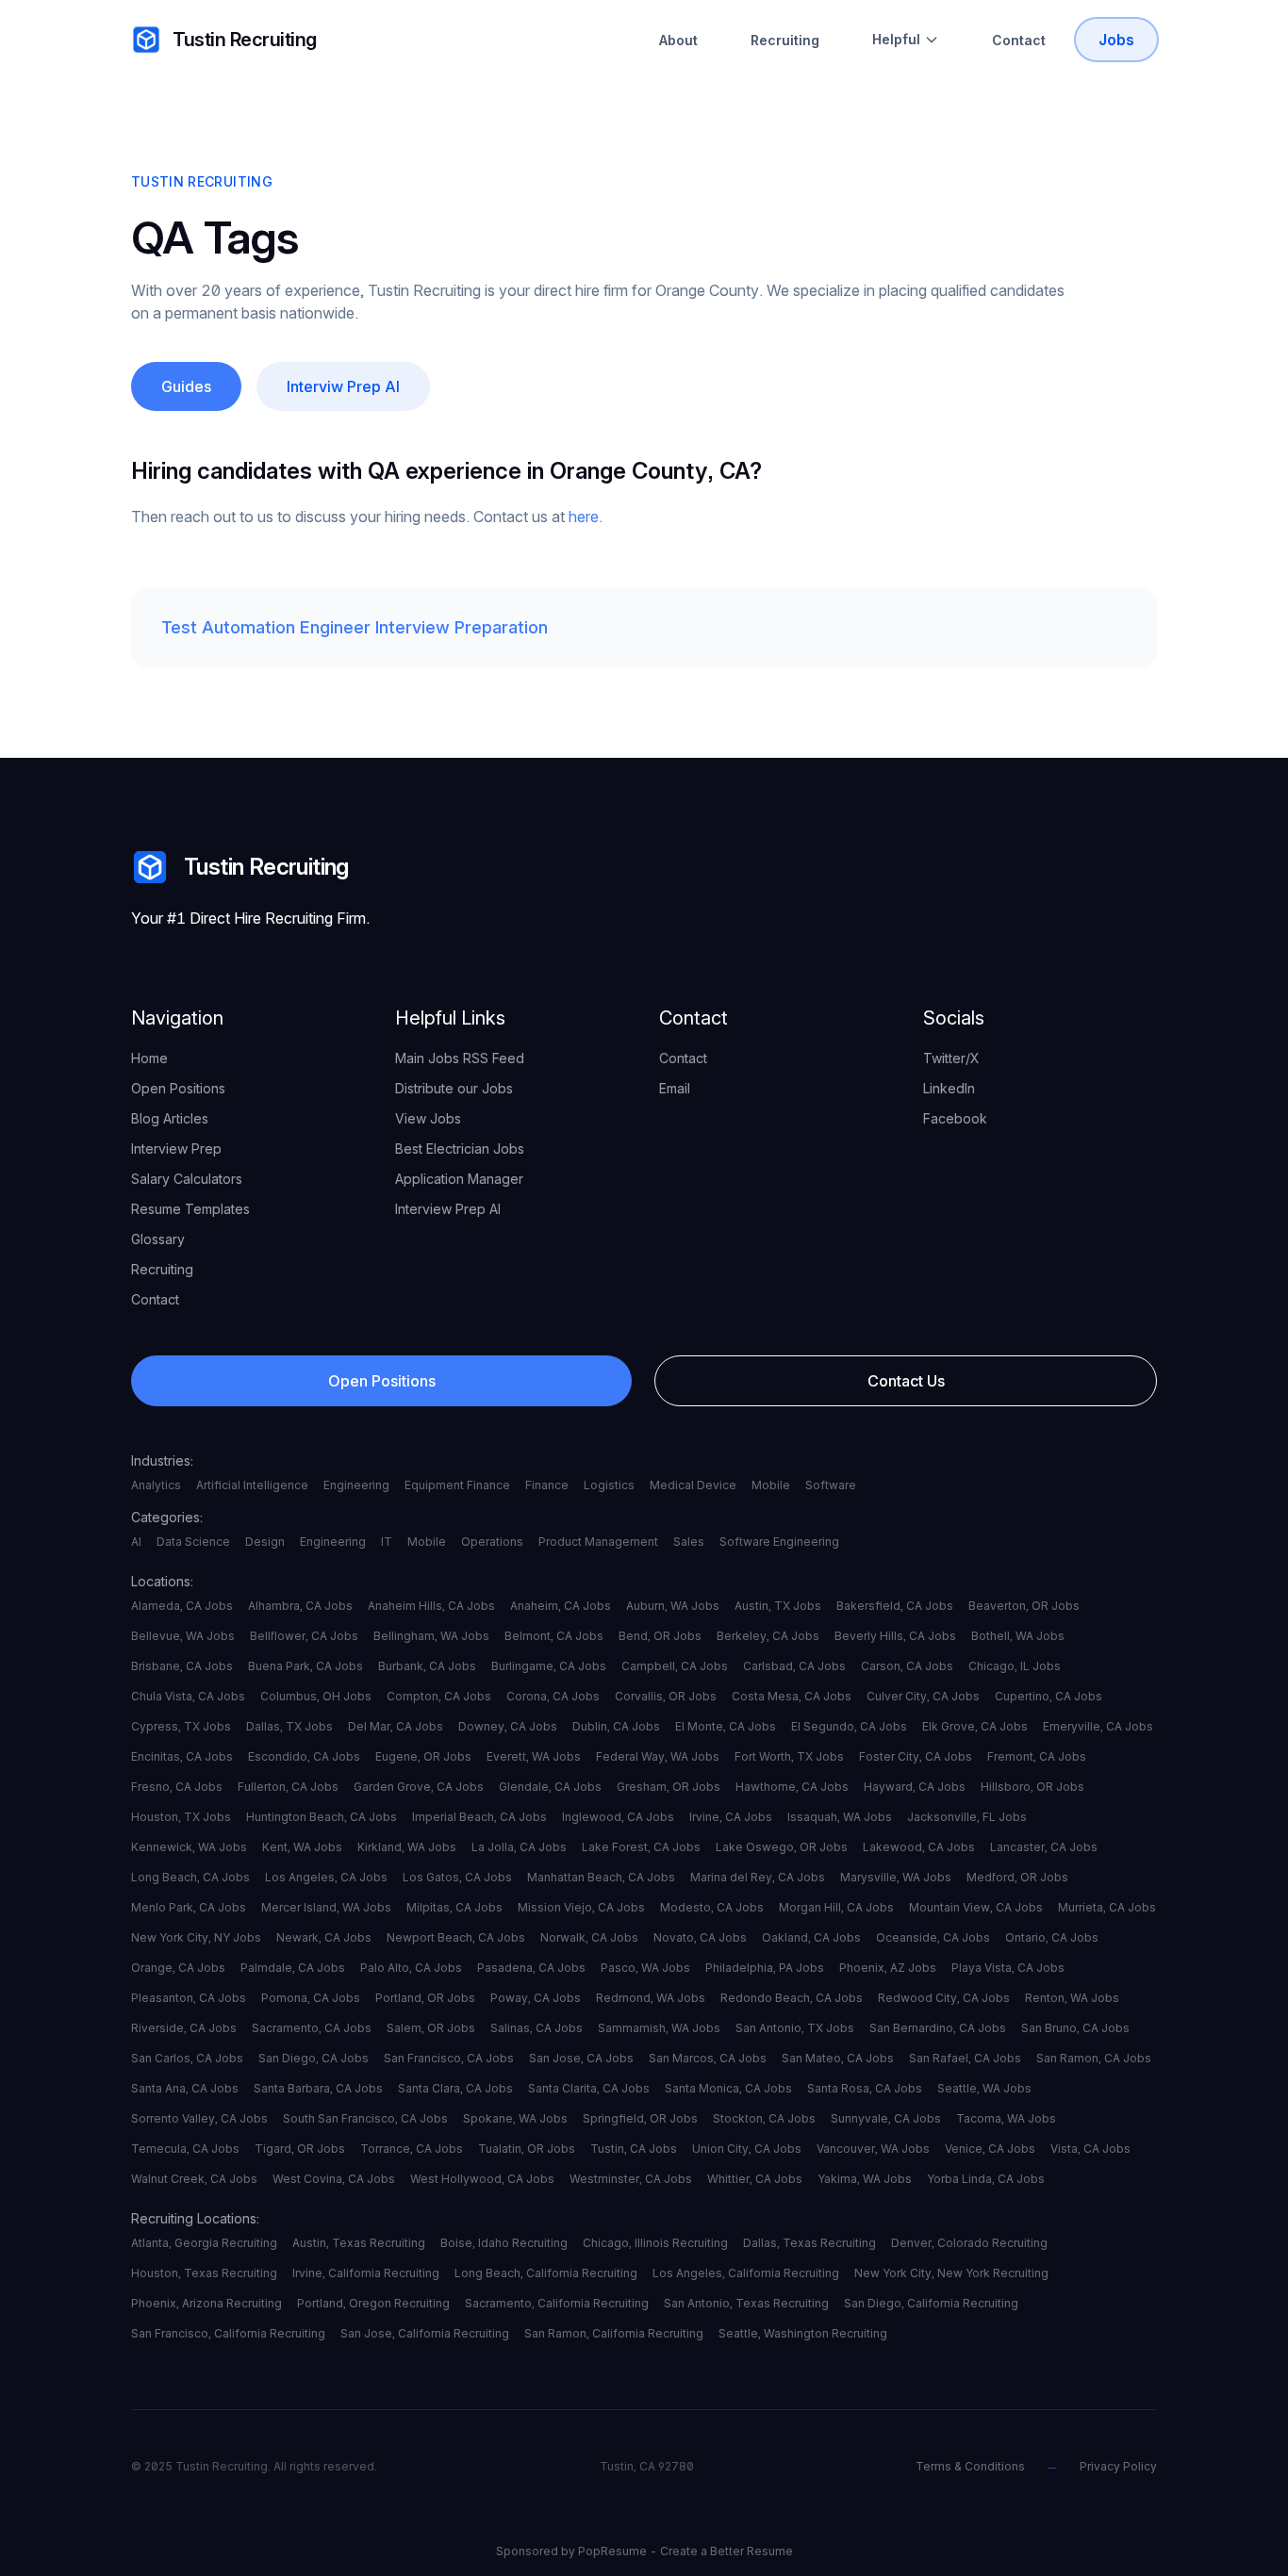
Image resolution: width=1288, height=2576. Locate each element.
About (678, 40)
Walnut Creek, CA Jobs (194, 2179)
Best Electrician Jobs (460, 1149)
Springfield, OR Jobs (640, 2118)
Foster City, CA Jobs (916, 1756)
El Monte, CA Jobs (726, 1726)
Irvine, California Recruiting (366, 2273)
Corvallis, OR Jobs (666, 1696)
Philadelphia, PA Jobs (765, 1968)
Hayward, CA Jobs (915, 1787)
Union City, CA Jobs (747, 2149)
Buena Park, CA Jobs (305, 1666)
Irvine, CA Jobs (731, 1817)
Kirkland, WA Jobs (407, 1847)
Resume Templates (190, 1209)
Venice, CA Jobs (990, 2149)
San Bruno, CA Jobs (1075, 2028)
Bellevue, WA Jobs (183, 1636)
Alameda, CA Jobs (182, 1606)
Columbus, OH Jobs (316, 1696)
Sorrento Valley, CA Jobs (199, 2118)
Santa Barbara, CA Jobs (318, 2088)
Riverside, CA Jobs (184, 2028)
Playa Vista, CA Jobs (1008, 1968)
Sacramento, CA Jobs (312, 2028)
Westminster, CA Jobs (631, 2179)
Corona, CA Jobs (553, 1696)
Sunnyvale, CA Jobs (886, 2118)
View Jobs (428, 1118)
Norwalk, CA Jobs (589, 1937)
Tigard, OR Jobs (300, 2149)
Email (675, 1088)
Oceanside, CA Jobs (933, 1937)
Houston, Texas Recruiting (204, 2273)
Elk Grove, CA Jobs (975, 1726)
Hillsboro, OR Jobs (1032, 1787)
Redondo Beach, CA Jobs (792, 1998)
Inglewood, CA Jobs (618, 1817)
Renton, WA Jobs (1072, 1998)
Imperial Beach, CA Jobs (479, 1817)
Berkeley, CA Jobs (768, 1636)
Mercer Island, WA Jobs (326, 1907)
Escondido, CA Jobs (304, 1756)
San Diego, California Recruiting (931, 2303)
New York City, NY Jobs (196, 1937)
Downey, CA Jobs (508, 1726)
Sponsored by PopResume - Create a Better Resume (644, 2551)
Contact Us (906, 1381)
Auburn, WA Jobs (673, 1606)
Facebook (955, 1118)
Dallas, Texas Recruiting (809, 2243)
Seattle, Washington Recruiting (803, 2333)
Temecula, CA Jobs (185, 2149)
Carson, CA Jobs (907, 1666)
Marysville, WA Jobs (896, 1877)
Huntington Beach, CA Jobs (322, 1817)
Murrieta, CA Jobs (1107, 1907)
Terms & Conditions (970, 2466)
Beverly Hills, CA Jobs (895, 1636)
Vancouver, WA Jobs (873, 2149)
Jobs (1116, 40)
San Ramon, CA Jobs (1094, 2058)
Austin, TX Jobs (778, 1606)
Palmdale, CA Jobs (293, 1968)
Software (831, 1485)
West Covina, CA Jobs (334, 2179)
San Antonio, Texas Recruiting (746, 2303)
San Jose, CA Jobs (581, 2058)
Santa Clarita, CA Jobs (589, 2088)
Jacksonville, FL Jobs (967, 1817)
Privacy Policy (1118, 2466)
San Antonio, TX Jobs (795, 2028)
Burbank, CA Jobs (427, 1666)
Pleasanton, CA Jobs (189, 1998)
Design (265, 1542)
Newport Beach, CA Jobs (456, 1937)
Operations (492, 1542)
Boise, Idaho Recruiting (504, 2243)
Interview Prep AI (448, 1209)
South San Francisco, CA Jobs (365, 2118)
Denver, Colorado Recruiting (969, 2243)
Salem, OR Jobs (431, 2028)
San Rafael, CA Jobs (965, 2058)
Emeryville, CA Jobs (1098, 1726)
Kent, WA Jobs (302, 1847)
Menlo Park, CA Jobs (189, 1907)
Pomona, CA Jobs (311, 1998)
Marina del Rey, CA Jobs (758, 1877)
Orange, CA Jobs (178, 1968)
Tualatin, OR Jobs (527, 2149)
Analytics (156, 1485)
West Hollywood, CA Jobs (482, 2179)
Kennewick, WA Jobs (189, 1847)
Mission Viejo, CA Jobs (581, 1907)
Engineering (356, 1485)
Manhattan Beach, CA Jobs (601, 1877)
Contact (1019, 40)
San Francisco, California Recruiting (228, 2333)
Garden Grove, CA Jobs (419, 1787)
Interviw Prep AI (343, 386)
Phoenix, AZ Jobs (888, 1968)
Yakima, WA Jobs (865, 2179)
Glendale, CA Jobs (550, 1787)
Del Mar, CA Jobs (396, 1726)
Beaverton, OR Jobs (1024, 1606)
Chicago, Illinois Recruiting (655, 2243)
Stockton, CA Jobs (764, 2118)
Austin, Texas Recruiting (359, 2243)
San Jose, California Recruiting (425, 2333)
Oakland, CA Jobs (811, 1937)
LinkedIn (949, 1088)
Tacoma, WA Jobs (1006, 2118)
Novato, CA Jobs (700, 1937)
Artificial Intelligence (252, 1485)
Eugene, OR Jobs (423, 1756)
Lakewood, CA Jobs (919, 1847)
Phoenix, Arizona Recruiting (206, 2303)
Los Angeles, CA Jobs (326, 1877)
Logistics (609, 1485)
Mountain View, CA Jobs (976, 1907)
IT (387, 1542)
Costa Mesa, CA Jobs (792, 1696)
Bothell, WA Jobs (1018, 1636)
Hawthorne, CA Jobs (792, 1787)
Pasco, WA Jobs (645, 1968)
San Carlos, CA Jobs (187, 2058)
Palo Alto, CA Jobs (411, 1968)
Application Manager (459, 1179)
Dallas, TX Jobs (289, 1726)
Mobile (771, 1485)
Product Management (598, 1542)
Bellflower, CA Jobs (304, 1636)
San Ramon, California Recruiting (614, 2333)
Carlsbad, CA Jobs (794, 1666)
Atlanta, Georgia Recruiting (204, 2243)
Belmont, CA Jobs (554, 1636)
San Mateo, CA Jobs (838, 2058)
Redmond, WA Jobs (651, 1998)
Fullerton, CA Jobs (288, 1787)
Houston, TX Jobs (181, 1817)
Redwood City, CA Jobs (944, 1998)
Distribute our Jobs (454, 1088)
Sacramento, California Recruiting (557, 2303)
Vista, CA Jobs (1090, 2149)
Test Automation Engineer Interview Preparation (355, 627)
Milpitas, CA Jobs (454, 1907)
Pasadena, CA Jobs (531, 1968)
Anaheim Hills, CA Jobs (431, 1606)
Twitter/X (951, 1058)
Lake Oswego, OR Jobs (782, 1847)
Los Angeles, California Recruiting (746, 2273)
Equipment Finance (457, 1485)
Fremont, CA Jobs (1037, 1756)
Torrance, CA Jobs (412, 2149)
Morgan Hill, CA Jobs (836, 1907)
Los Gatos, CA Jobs (457, 1877)
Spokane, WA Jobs (515, 2118)
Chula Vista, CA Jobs (188, 1696)
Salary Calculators (187, 1179)
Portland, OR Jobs (425, 1998)
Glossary (158, 1239)
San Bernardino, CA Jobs (938, 2028)
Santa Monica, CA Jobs (728, 2088)
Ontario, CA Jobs (1052, 1937)
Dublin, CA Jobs (616, 1726)
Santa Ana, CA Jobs (185, 2088)
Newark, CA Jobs (324, 1937)
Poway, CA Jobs (536, 1998)
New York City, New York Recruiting (951, 2273)
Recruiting (785, 40)
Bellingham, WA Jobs (431, 1636)
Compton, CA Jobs (439, 1696)
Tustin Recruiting (245, 40)
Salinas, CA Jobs (537, 2028)
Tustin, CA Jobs (634, 2149)
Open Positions (178, 1088)
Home (149, 1058)
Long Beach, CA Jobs (190, 1877)
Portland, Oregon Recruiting (373, 2303)
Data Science (193, 1542)
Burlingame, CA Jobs (549, 1666)
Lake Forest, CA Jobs (641, 1847)
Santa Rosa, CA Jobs (865, 2088)
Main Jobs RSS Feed (460, 1058)
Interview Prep (176, 1149)
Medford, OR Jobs (1017, 1877)
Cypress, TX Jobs (181, 1726)
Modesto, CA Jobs (712, 1907)
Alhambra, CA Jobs (300, 1606)
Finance (547, 1485)
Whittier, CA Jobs (755, 2179)
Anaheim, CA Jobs (561, 1606)
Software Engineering (779, 1542)
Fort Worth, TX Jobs (789, 1756)
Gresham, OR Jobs (669, 1787)
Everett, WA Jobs (534, 1756)
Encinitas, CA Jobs (182, 1756)
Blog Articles (170, 1118)
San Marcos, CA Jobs (708, 2058)
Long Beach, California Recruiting (546, 2273)
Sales (689, 1542)
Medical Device (693, 1485)
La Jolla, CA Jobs (519, 1847)
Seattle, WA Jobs (984, 2088)
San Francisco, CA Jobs (449, 2058)
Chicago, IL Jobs (1015, 1666)
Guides (186, 386)
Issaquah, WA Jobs (840, 1817)
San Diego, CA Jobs (314, 2058)
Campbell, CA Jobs (675, 1666)
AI (136, 1542)
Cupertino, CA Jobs (1049, 1696)
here (584, 517)
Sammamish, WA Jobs (659, 2028)
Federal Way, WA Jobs (658, 1756)
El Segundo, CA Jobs (849, 1726)
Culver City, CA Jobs (923, 1696)
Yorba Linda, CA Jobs (986, 2179)
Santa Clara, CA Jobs (455, 2088)
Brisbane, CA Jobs (182, 1666)
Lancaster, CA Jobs (1044, 1847)
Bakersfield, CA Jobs (895, 1606)
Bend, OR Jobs (660, 1636)
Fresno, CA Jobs (177, 1787)
